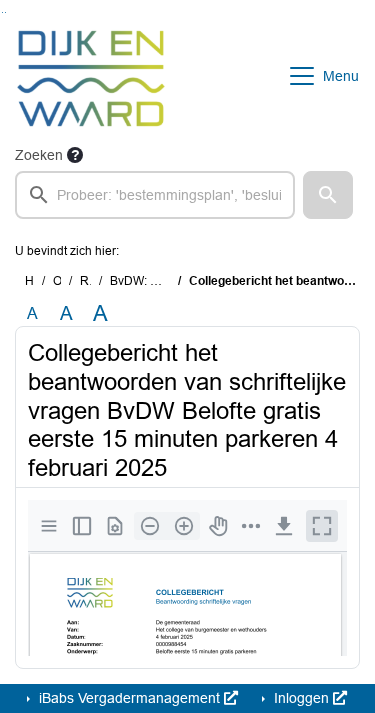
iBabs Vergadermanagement (129, 698)
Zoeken (39, 155)
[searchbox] (155, 195)
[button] (328, 195)
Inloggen (301, 698)
